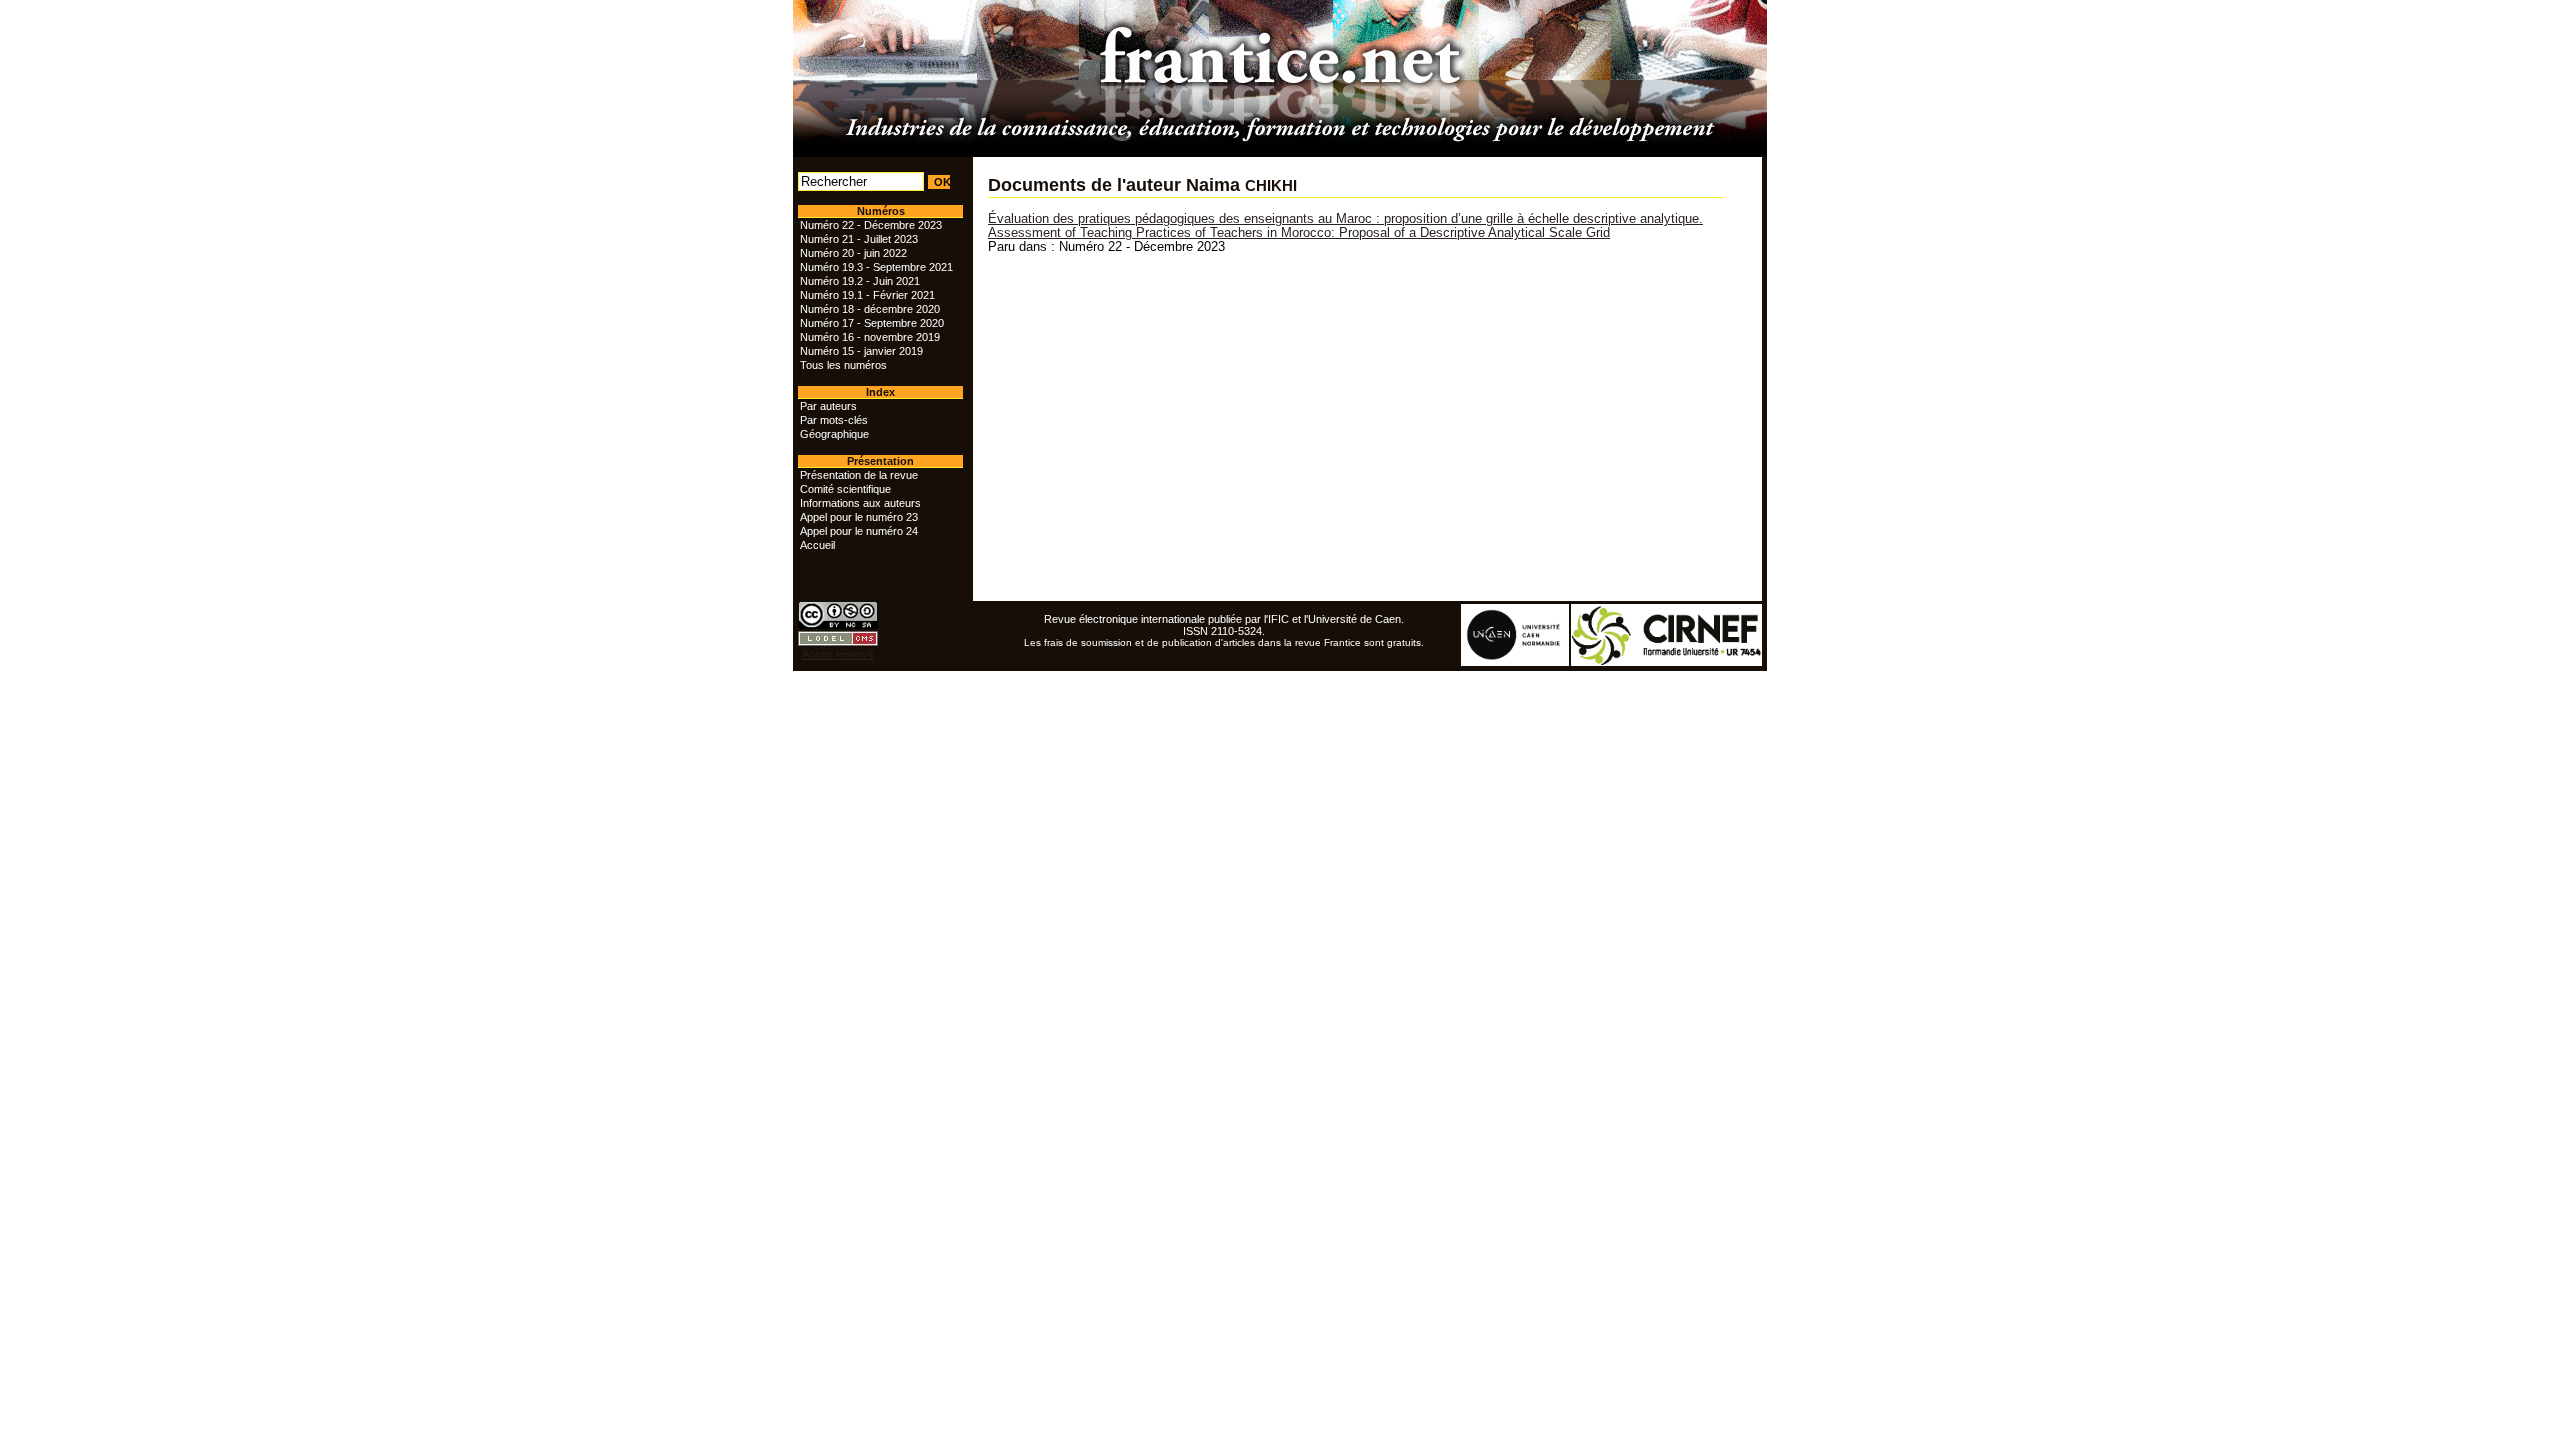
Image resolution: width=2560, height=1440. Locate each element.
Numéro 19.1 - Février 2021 (867, 295)
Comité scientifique (845, 489)
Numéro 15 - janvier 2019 (861, 351)
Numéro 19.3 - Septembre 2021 (876, 267)
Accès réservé (838, 654)
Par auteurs (828, 406)
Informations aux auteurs (860, 503)
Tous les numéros (843, 365)
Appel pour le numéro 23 (859, 517)
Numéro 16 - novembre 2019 (870, 337)
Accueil (817, 545)
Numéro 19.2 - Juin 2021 (860, 281)
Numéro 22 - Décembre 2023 (871, 225)
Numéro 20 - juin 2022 (853, 253)
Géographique (834, 434)
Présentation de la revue (859, 475)
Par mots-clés (834, 420)
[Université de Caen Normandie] (1516, 662)
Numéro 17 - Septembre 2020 (872, 323)
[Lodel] (838, 642)
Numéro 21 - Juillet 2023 (859, 239)
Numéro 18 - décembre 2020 (870, 309)
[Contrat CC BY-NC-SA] (838, 625)
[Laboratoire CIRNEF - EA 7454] (1667, 662)
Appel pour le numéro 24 (859, 531)
